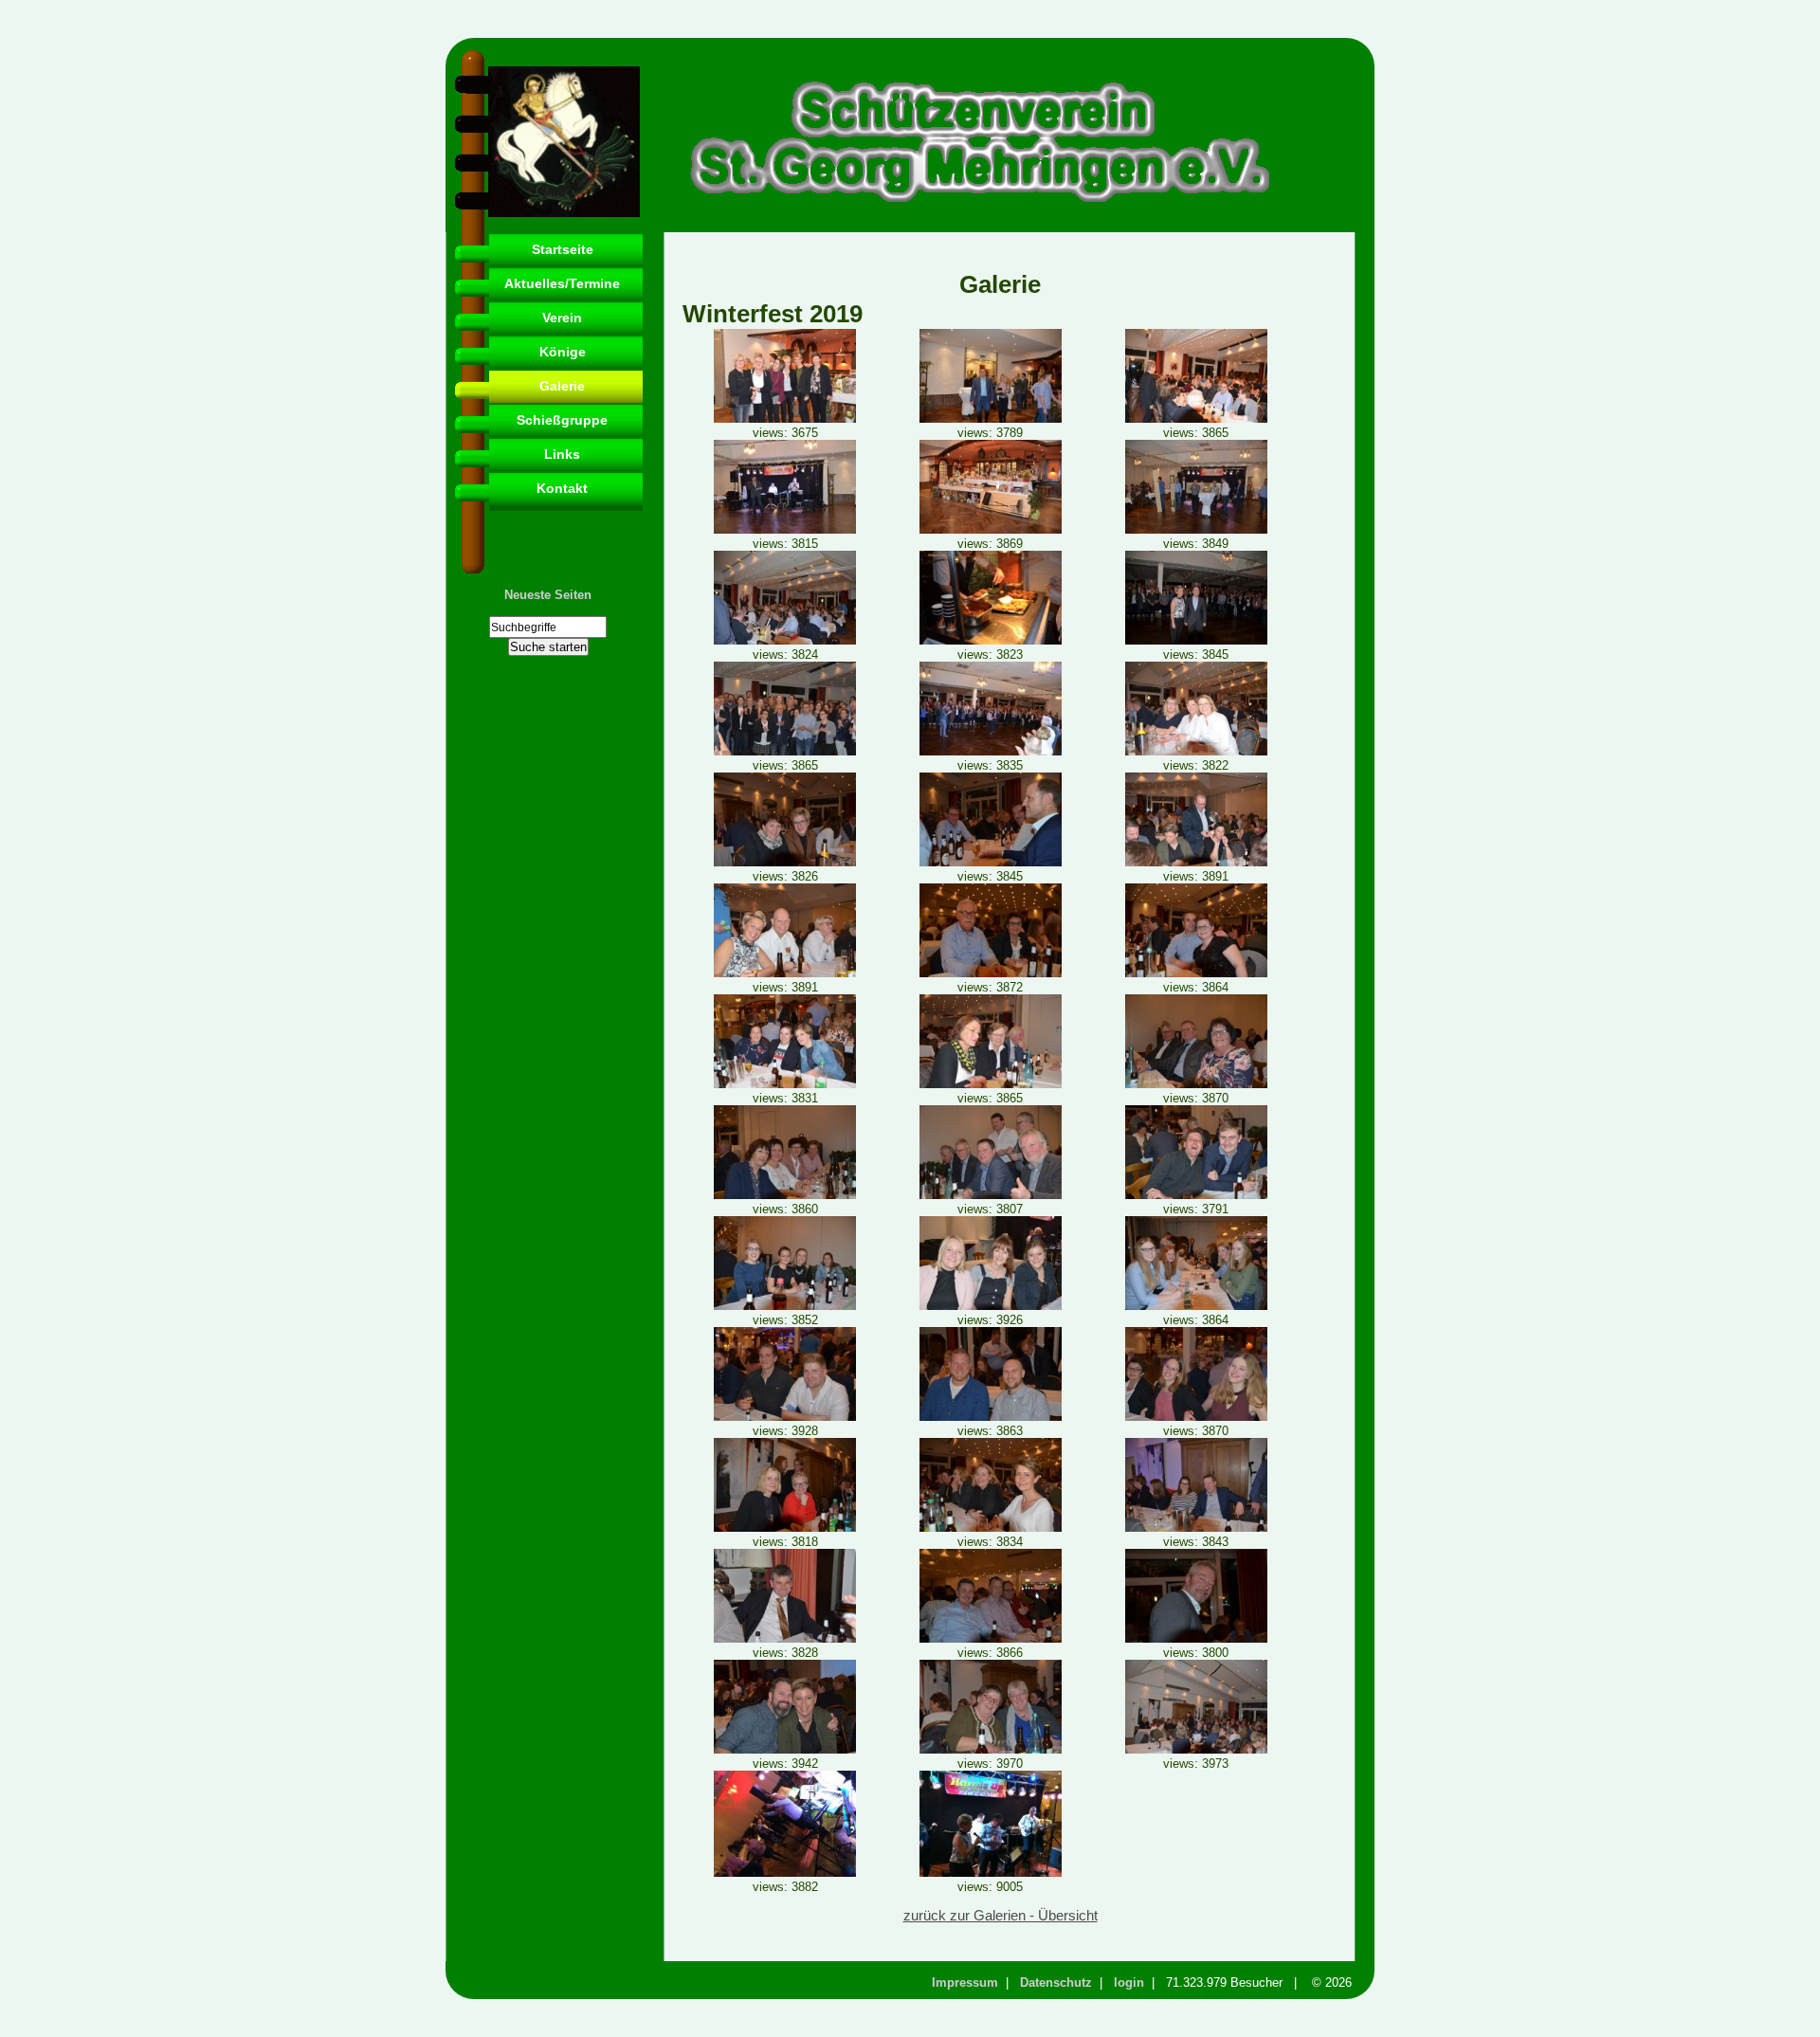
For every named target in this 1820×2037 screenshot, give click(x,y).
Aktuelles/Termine (562, 283)
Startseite (563, 249)
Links (562, 454)
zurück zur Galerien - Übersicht (1001, 1916)
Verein (562, 318)
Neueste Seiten (548, 595)
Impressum (965, 1982)
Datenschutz (1056, 1982)
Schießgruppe (562, 420)
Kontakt (562, 488)
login (1129, 1982)
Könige (563, 352)
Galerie (562, 386)
